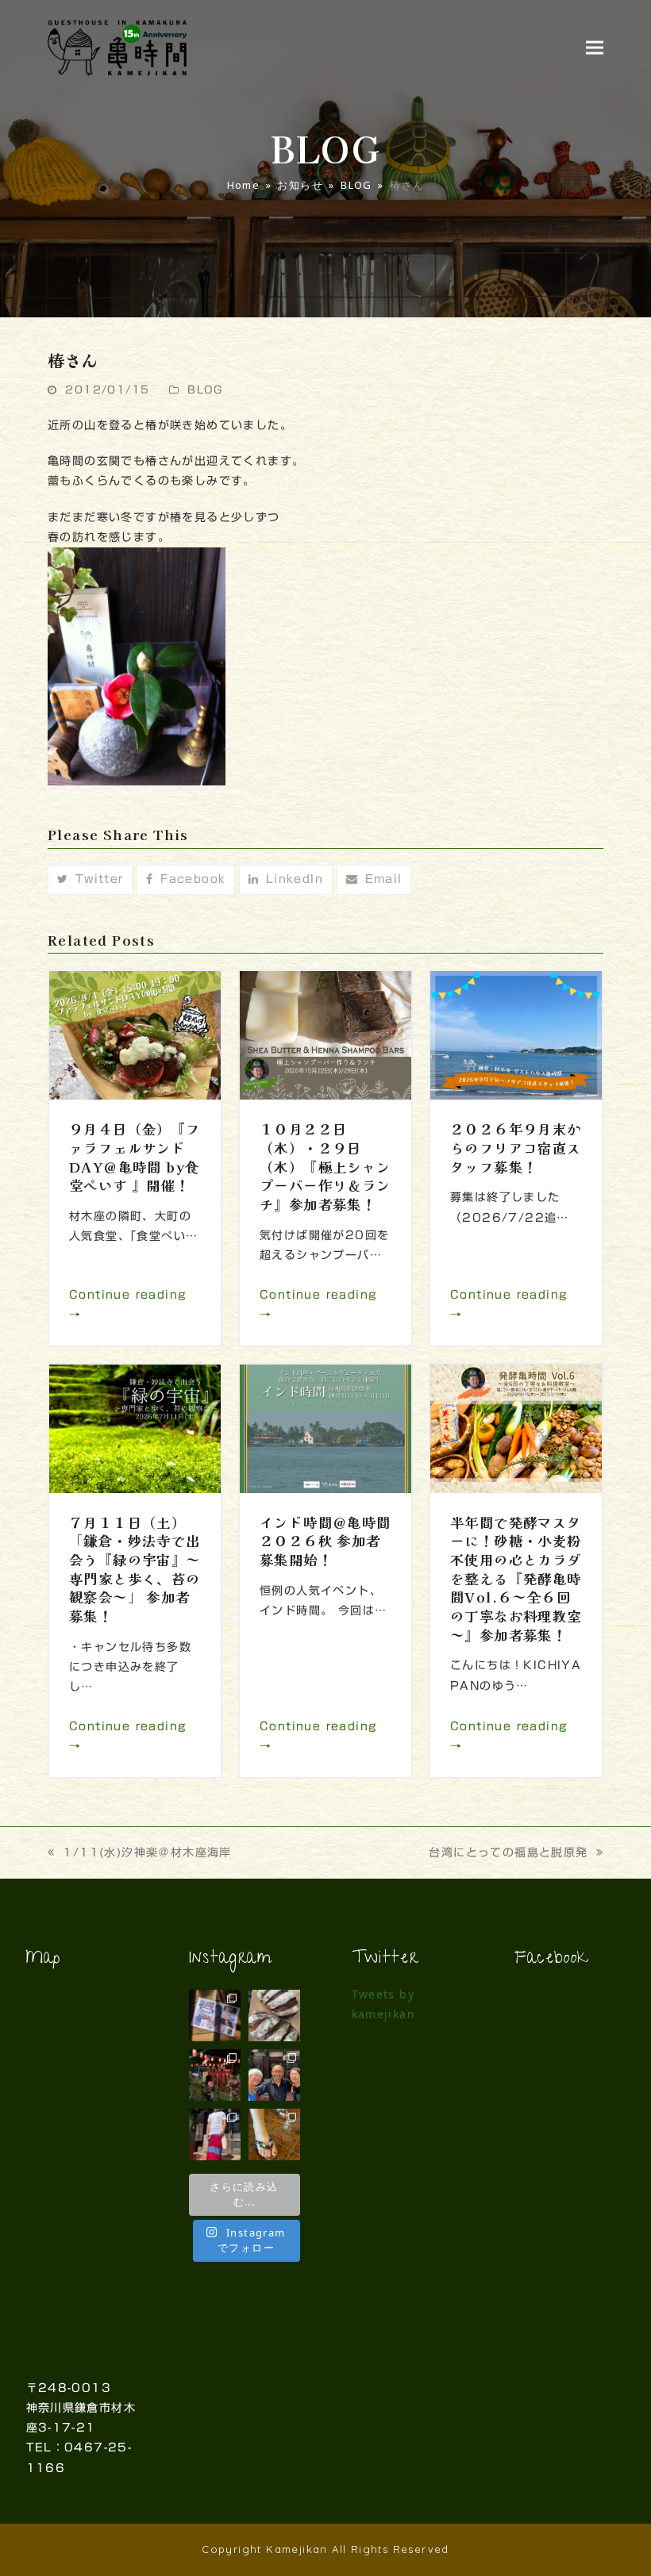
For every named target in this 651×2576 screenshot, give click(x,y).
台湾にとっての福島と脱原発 (508, 1852)
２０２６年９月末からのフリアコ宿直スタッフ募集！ (516, 1147)
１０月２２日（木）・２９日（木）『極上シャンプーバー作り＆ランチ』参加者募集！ (325, 1166)
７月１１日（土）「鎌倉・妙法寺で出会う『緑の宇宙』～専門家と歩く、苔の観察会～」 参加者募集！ (135, 1569)
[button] (595, 47)
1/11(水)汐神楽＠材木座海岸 (147, 1852)
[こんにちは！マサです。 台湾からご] (274, 2075)
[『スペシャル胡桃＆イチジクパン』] (274, 2015)
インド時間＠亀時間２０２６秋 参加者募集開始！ (325, 1541)
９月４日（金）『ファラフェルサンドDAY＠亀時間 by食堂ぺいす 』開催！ (135, 1157)
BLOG (206, 390)
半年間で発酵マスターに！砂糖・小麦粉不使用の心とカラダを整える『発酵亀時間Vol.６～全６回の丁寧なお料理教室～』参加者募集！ (516, 1578)
